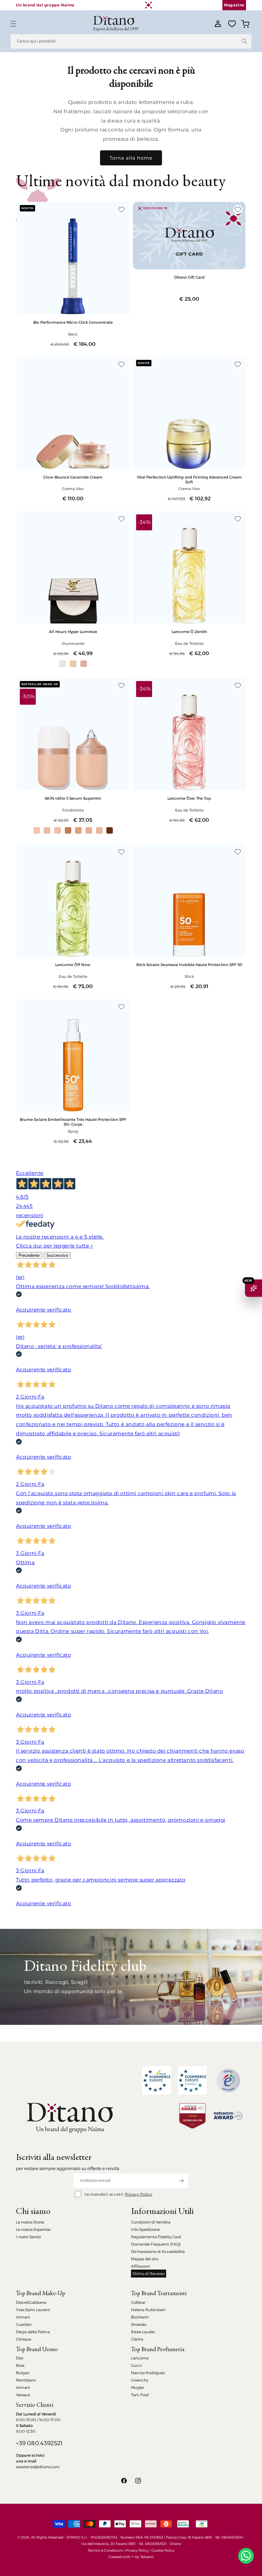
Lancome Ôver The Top (189, 798)
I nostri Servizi (28, 2237)
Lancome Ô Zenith (189, 632)
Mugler (138, 2387)
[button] (13, 24)
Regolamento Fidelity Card (156, 2237)
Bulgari (23, 2373)
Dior (20, 2358)
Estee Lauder (143, 2332)
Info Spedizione (145, 2229)
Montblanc (26, 2380)
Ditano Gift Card (189, 277)
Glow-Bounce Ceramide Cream (73, 477)
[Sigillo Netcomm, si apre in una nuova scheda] (228, 2081)
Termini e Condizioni (105, 2550)
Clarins (137, 2339)
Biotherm (140, 2317)
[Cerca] (244, 41)
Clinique (24, 2339)
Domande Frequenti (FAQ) (156, 2244)
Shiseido (139, 2324)
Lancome (140, 2358)
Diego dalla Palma (33, 2332)
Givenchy (140, 2380)
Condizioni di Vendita (151, 2222)
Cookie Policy (163, 2550)
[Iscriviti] (181, 2181)
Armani (23, 2317)
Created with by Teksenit (131, 2557)
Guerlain (24, 2324)
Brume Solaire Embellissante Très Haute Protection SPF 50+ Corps (73, 1122)
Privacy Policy (139, 2194)
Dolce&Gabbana (31, 2302)
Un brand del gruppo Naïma (45, 5)
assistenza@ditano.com (38, 2467)
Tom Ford (140, 2395)
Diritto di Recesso (149, 2274)
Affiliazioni (141, 2266)
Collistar (138, 2302)
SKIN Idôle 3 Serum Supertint (73, 798)
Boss (20, 2365)
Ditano (175, 2544)
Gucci (136, 2365)
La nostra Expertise (33, 2229)
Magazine (234, 5)
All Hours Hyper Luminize (73, 632)
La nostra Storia (30, 2222)
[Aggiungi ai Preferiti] (121, 210)
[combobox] (131, 41)
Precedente (29, 1255)
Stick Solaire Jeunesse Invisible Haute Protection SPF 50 (189, 965)
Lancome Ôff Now (73, 965)
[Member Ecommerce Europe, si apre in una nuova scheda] (192, 2080)
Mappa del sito (145, 2259)
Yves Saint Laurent (33, 2310)
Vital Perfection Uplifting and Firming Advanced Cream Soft (189, 480)
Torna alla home (131, 158)
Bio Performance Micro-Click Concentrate (73, 322)
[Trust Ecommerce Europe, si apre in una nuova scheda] (157, 2080)
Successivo (57, 1255)
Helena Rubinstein (148, 2310)
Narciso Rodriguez (148, 2373)
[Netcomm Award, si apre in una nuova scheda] (192, 2116)
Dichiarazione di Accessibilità (158, 2251)
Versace (23, 2395)
